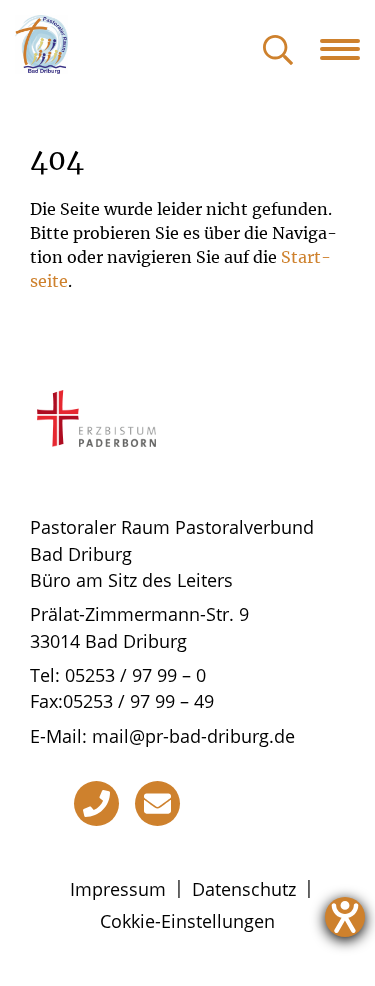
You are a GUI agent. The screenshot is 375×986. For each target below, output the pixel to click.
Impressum (118, 889)
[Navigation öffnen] (347, 49)
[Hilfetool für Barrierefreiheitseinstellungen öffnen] (345, 917)
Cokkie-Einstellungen (187, 921)
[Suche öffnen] (278, 51)
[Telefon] (96, 803)
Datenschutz (244, 889)
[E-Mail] (157, 803)
